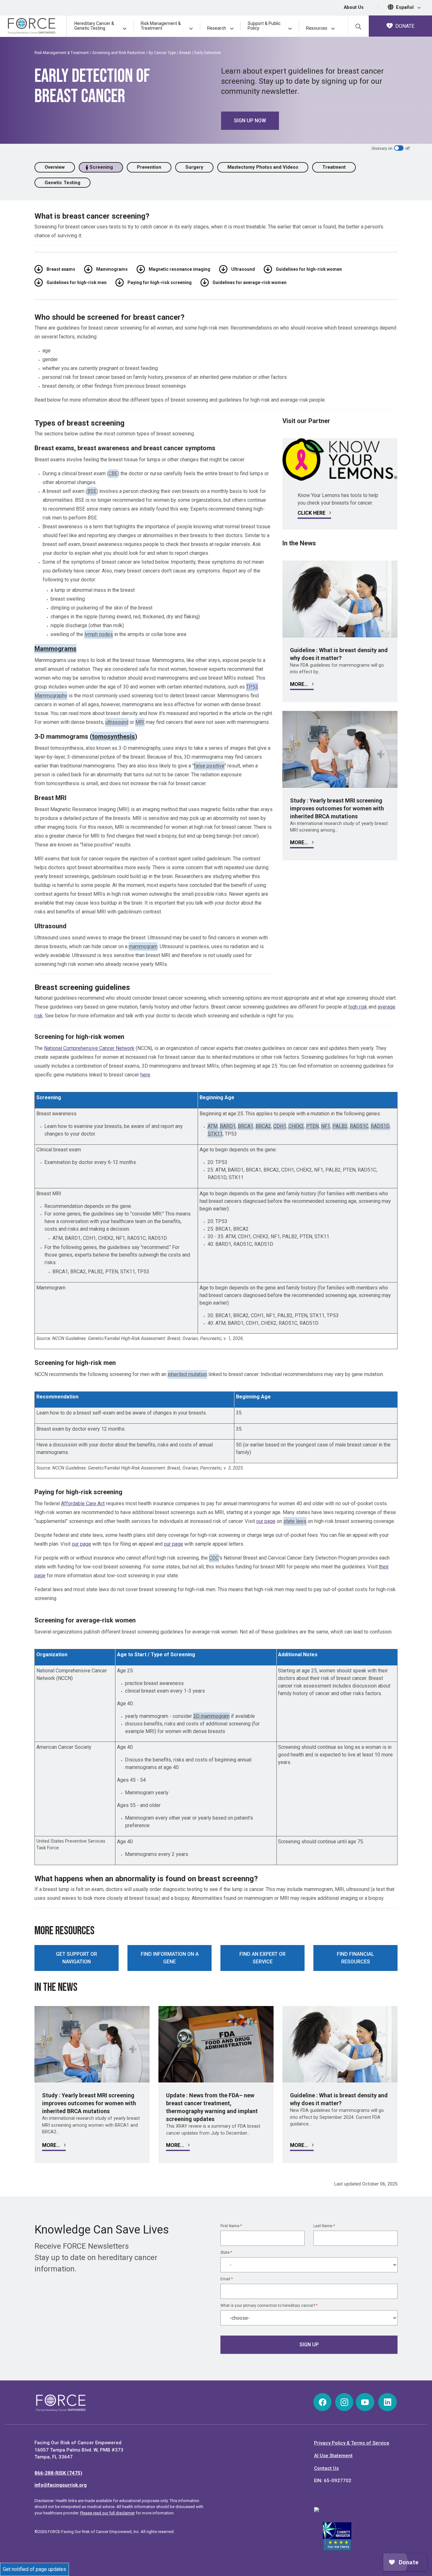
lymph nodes (99, 634)
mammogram (143, 946)
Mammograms (56, 649)
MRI (140, 722)
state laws (295, 1521)
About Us (354, 7)
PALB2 (340, 1126)
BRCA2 (263, 1126)
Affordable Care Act (83, 1503)
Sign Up (309, 2345)
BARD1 (228, 1126)
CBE (113, 473)
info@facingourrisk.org (61, 2485)
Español (405, 7)
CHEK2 (296, 1126)
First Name (231, 2226)
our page (266, 1521)
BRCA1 (246, 1126)
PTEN (312, 1126)
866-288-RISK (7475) (58, 2473)
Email (227, 2279)
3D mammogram (211, 1716)
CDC (214, 1558)
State (226, 2252)
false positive (209, 766)
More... (300, 684)
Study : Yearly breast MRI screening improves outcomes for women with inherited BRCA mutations (337, 808)
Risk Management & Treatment (62, 53)
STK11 (215, 1134)
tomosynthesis (114, 736)
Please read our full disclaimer (107, 2513)
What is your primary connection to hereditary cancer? (269, 2306)
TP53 (252, 687)
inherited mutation (187, 1374)
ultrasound (117, 722)
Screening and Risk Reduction (119, 53)
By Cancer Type (162, 53)
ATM (213, 1126)
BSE (92, 491)
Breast (185, 53)
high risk (358, 1007)
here (145, 1075)
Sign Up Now (250, 121)
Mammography (51, 696)
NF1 (326, 1126)
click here (312, 513)
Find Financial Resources (355, 1958)
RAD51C (359, 1126)
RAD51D (380, 1126)
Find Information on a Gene (170, 1958)
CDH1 (280, 1126)
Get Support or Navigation (77, 1958)
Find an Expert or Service (262, 1958)
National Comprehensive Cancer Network (89, 1048)
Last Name (324, 2226)
